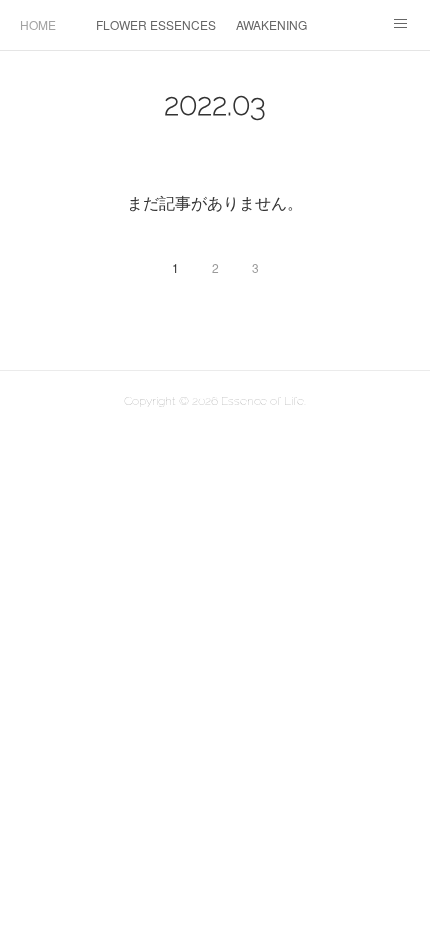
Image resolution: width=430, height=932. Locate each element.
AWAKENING (271, 24)
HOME (38, 24)
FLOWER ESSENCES (156, 24)
